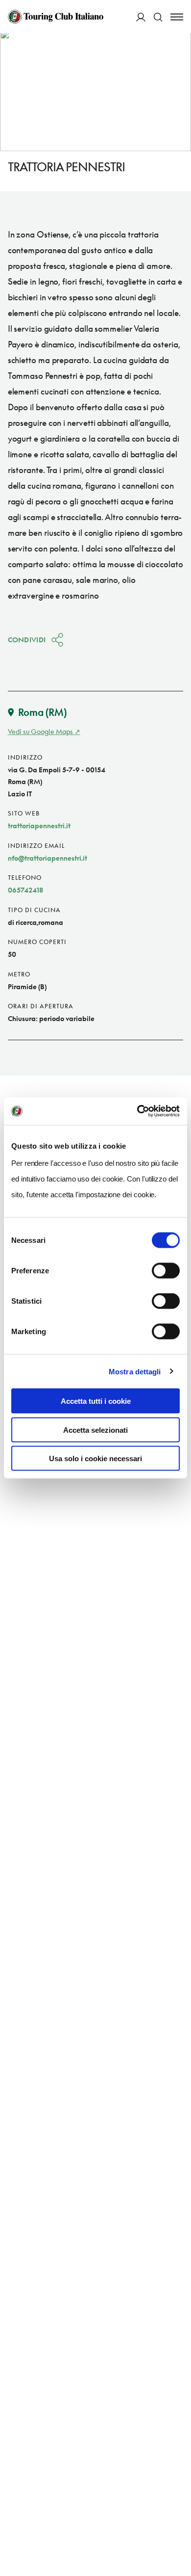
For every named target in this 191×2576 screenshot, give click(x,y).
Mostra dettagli (135, 1371)
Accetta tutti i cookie (96, 1401)
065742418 (25, 890)
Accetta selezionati (95, 1430)
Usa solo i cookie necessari (95, 1459)
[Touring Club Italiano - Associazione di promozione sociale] (56, 17)
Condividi (27, 640)
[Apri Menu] (177, 17)
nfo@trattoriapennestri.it (48, 858)
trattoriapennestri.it (39, 826)
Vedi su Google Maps (40, 731)
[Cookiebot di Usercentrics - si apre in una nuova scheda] (137, 1111)
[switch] (166, 1271)
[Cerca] (158, 17)
